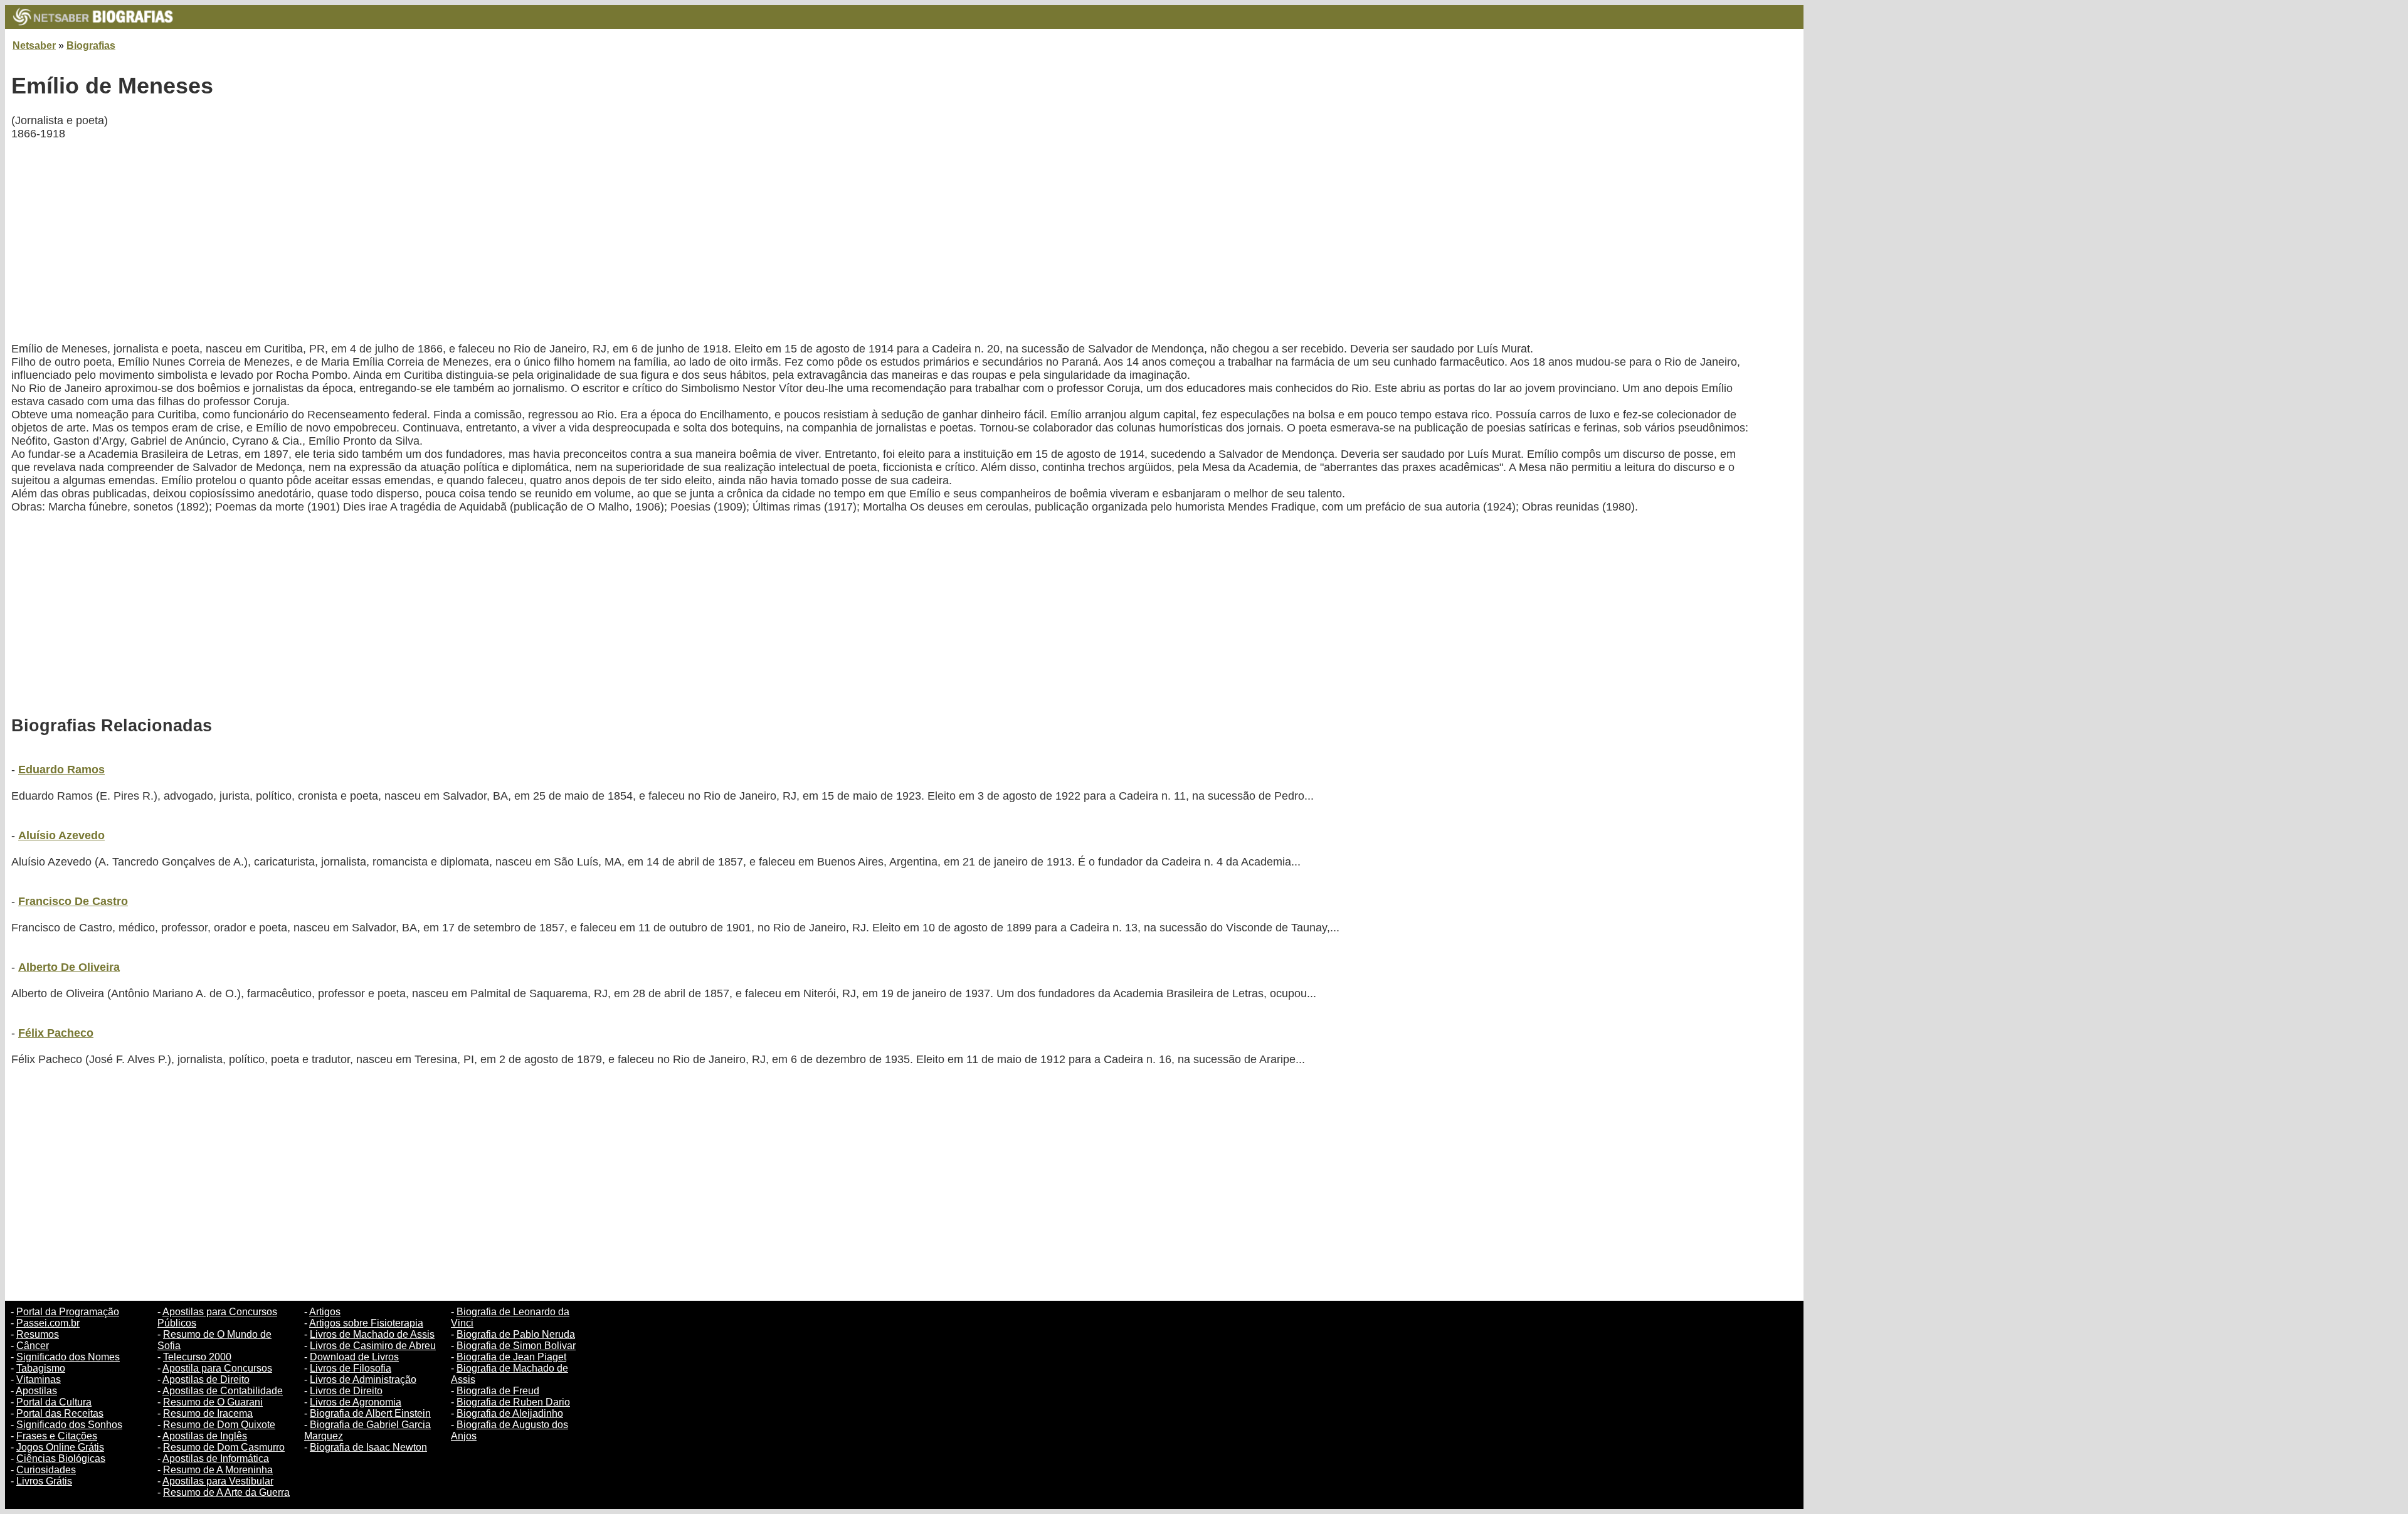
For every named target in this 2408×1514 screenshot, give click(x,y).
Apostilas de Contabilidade (223, 1391)
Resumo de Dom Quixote (219, 1425)
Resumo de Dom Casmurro (224, 1447)
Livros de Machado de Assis (372, 1334)
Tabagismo (41, 1368)
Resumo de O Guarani (213, 1402)
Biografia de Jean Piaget (511, 1357)
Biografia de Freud (498, 1391)
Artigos (325, 1312)
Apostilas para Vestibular (218, 1481)
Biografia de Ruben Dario (513, 1402)
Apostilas (36, 1391)
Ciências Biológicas (61, 1458)
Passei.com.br (48, 1323)
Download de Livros (354, 1357)
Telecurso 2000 (197, 1357)
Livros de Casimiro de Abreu (373, 1346)
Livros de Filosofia (351, 1368)
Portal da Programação (68, 1312)
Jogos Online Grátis (60, 1447)
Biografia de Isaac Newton (368, 1447)
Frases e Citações (57, 1436)
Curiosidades (46, 1470)
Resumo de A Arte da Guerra (226, 1492)
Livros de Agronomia (356, 1402)
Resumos (38, 1334)
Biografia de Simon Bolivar (516, 1346)
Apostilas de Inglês (205, 1436)
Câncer (33, 1346)
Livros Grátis (44, 1481)
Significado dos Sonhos (69, 1425)
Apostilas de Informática (216, 1458)
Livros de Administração (363, 1379)
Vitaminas (39, 1379)
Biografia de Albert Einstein (370, 1413)
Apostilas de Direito (206, 1379)
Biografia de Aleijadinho (510, 1413)
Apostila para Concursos (217, 1368)
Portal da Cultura (54, 1402)
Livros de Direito (346, 1391)
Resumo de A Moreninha (218, 1470)
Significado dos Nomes (68, 1357)
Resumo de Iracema (208, 1413)
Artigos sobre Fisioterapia (366, 1323)
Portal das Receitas (60, 1413)
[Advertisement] (388, 241)
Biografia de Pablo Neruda (516, 1334)
